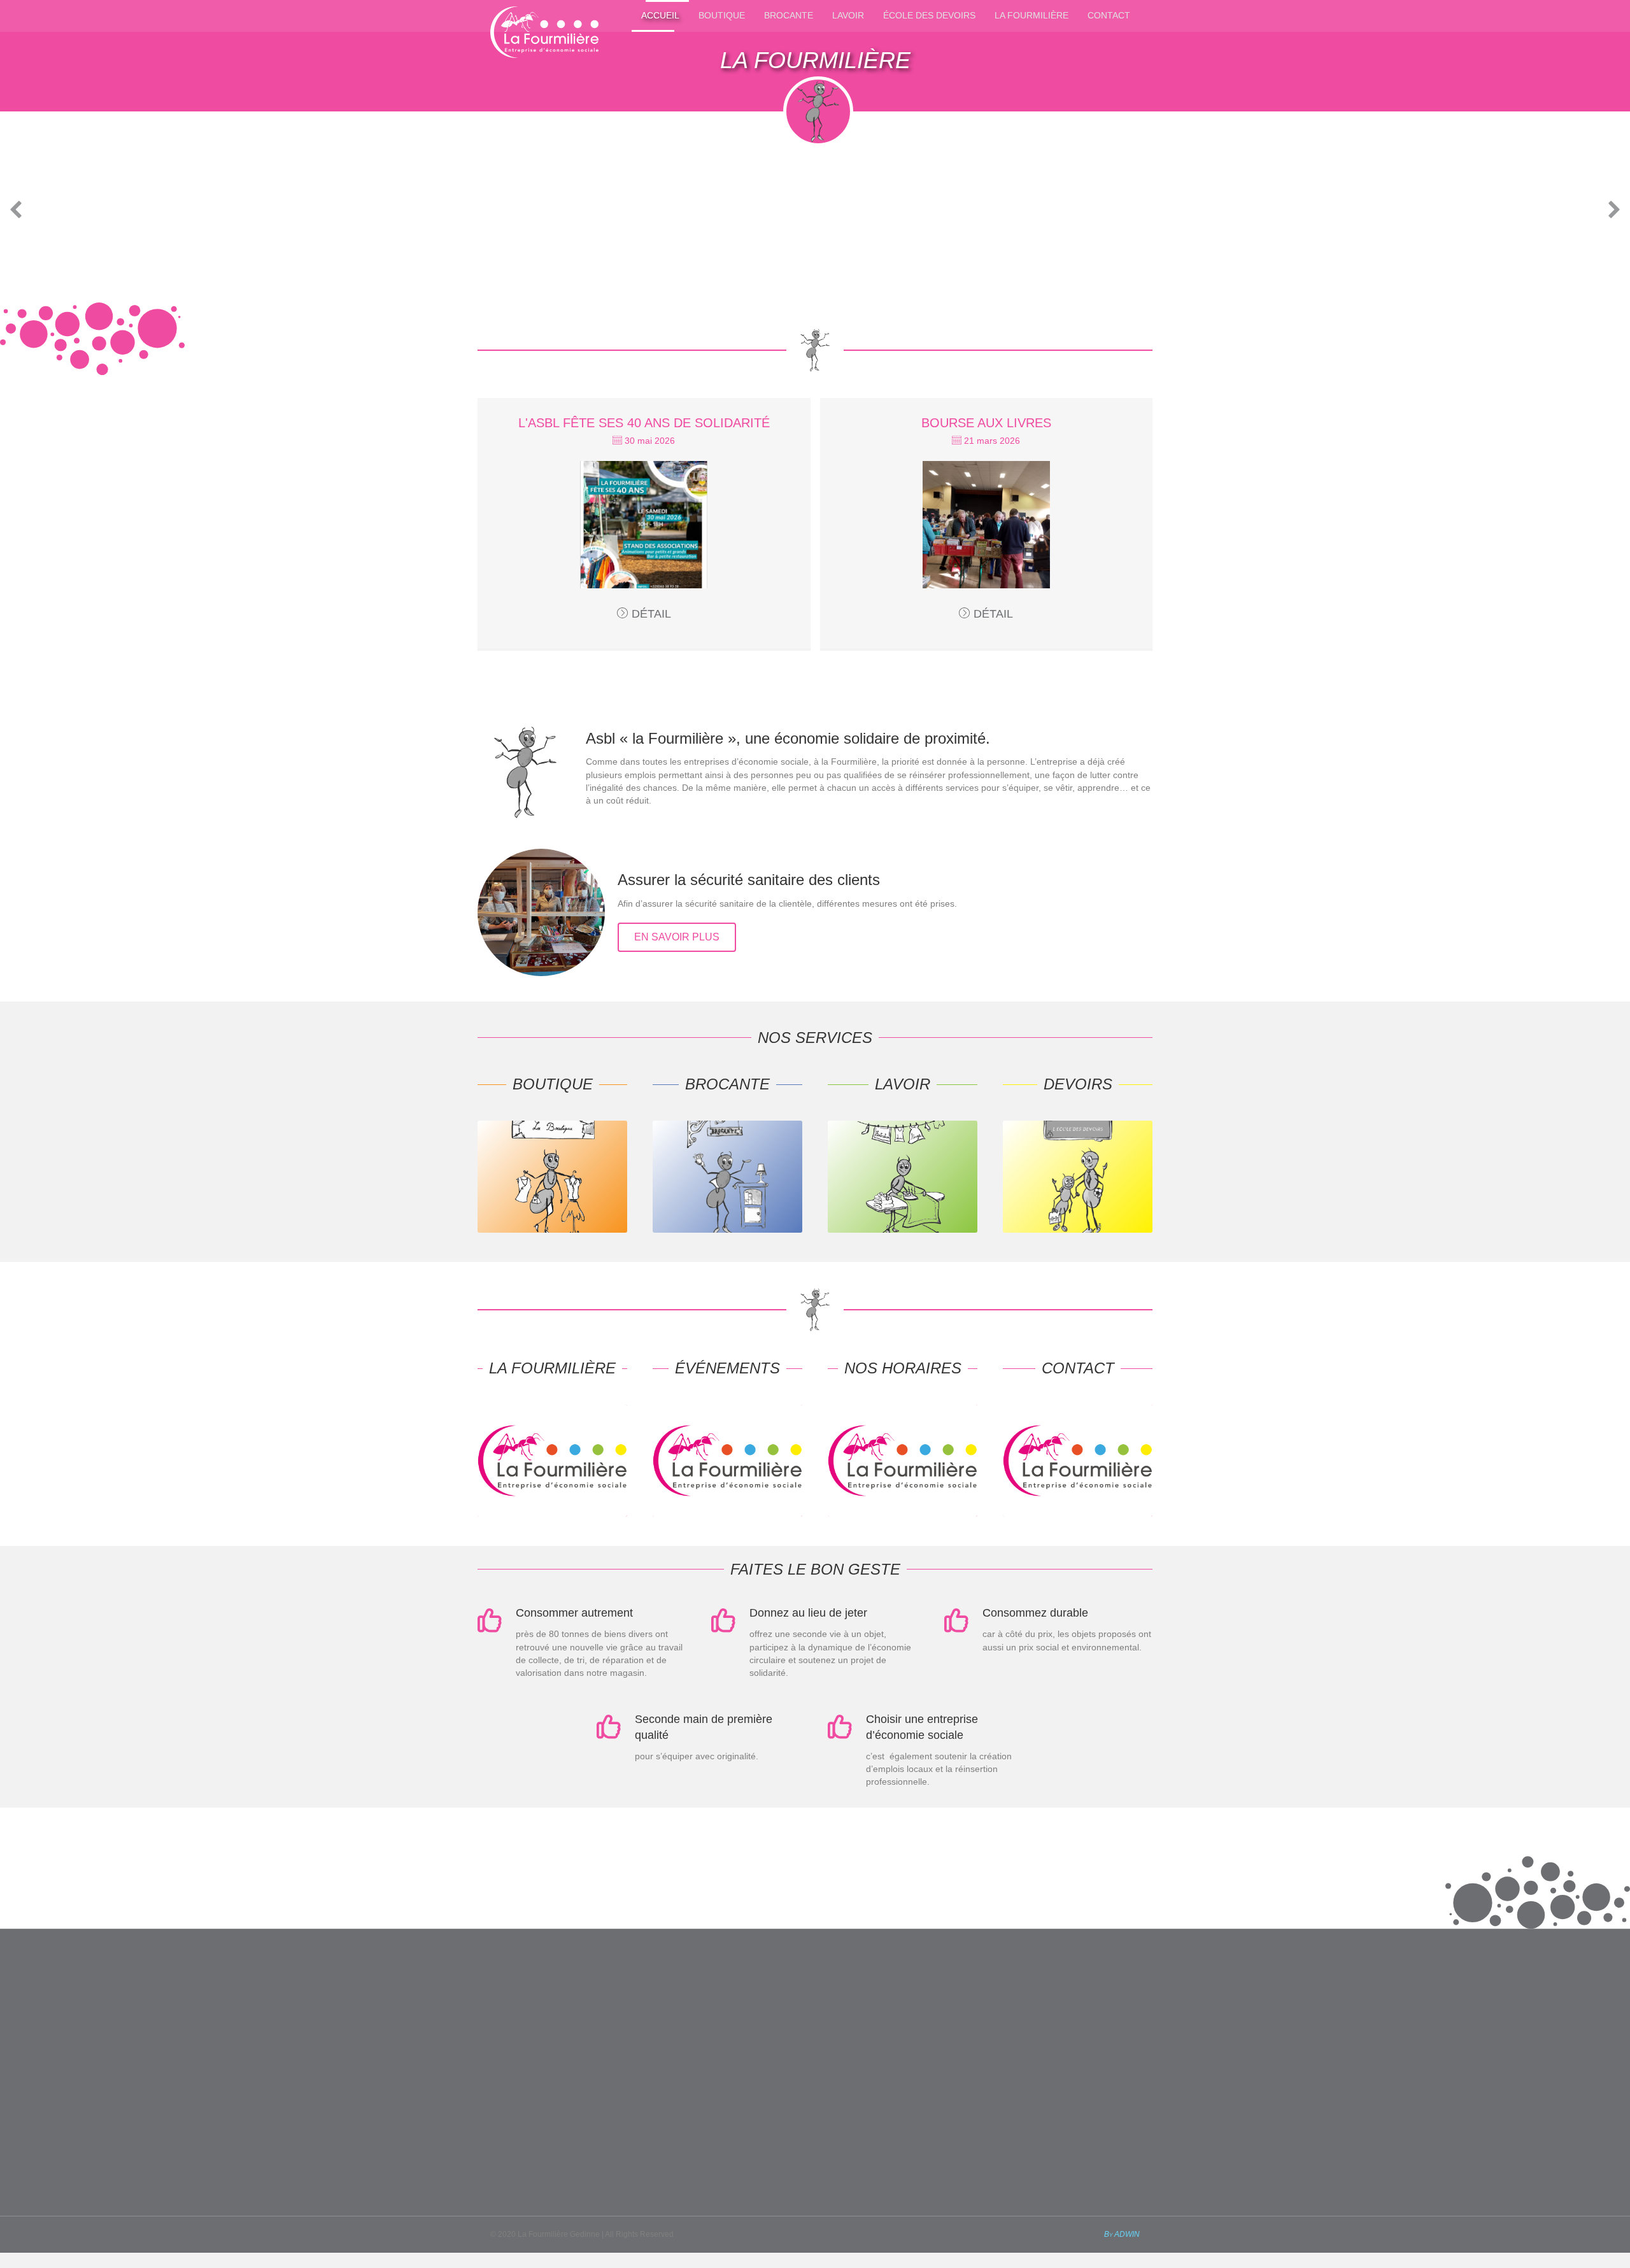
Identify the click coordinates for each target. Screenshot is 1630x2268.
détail (651, 614)
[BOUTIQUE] (552, 1230)
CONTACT (1109, 15)
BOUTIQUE (722, 15)
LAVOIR (848, 15)
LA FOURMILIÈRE (1031, 15)
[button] (16, 209)
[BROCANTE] (727, 1230)
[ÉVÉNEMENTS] (727, 1513)
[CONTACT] (1078, 1513)
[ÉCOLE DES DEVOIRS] (1078, 1230)
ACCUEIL (660, 15)
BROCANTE (789, 15)
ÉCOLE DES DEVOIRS (929, 15)
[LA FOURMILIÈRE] (552, 1513)
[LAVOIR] (903, 1230)
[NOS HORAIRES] (903, 1513)
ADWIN (1127, 2234)
